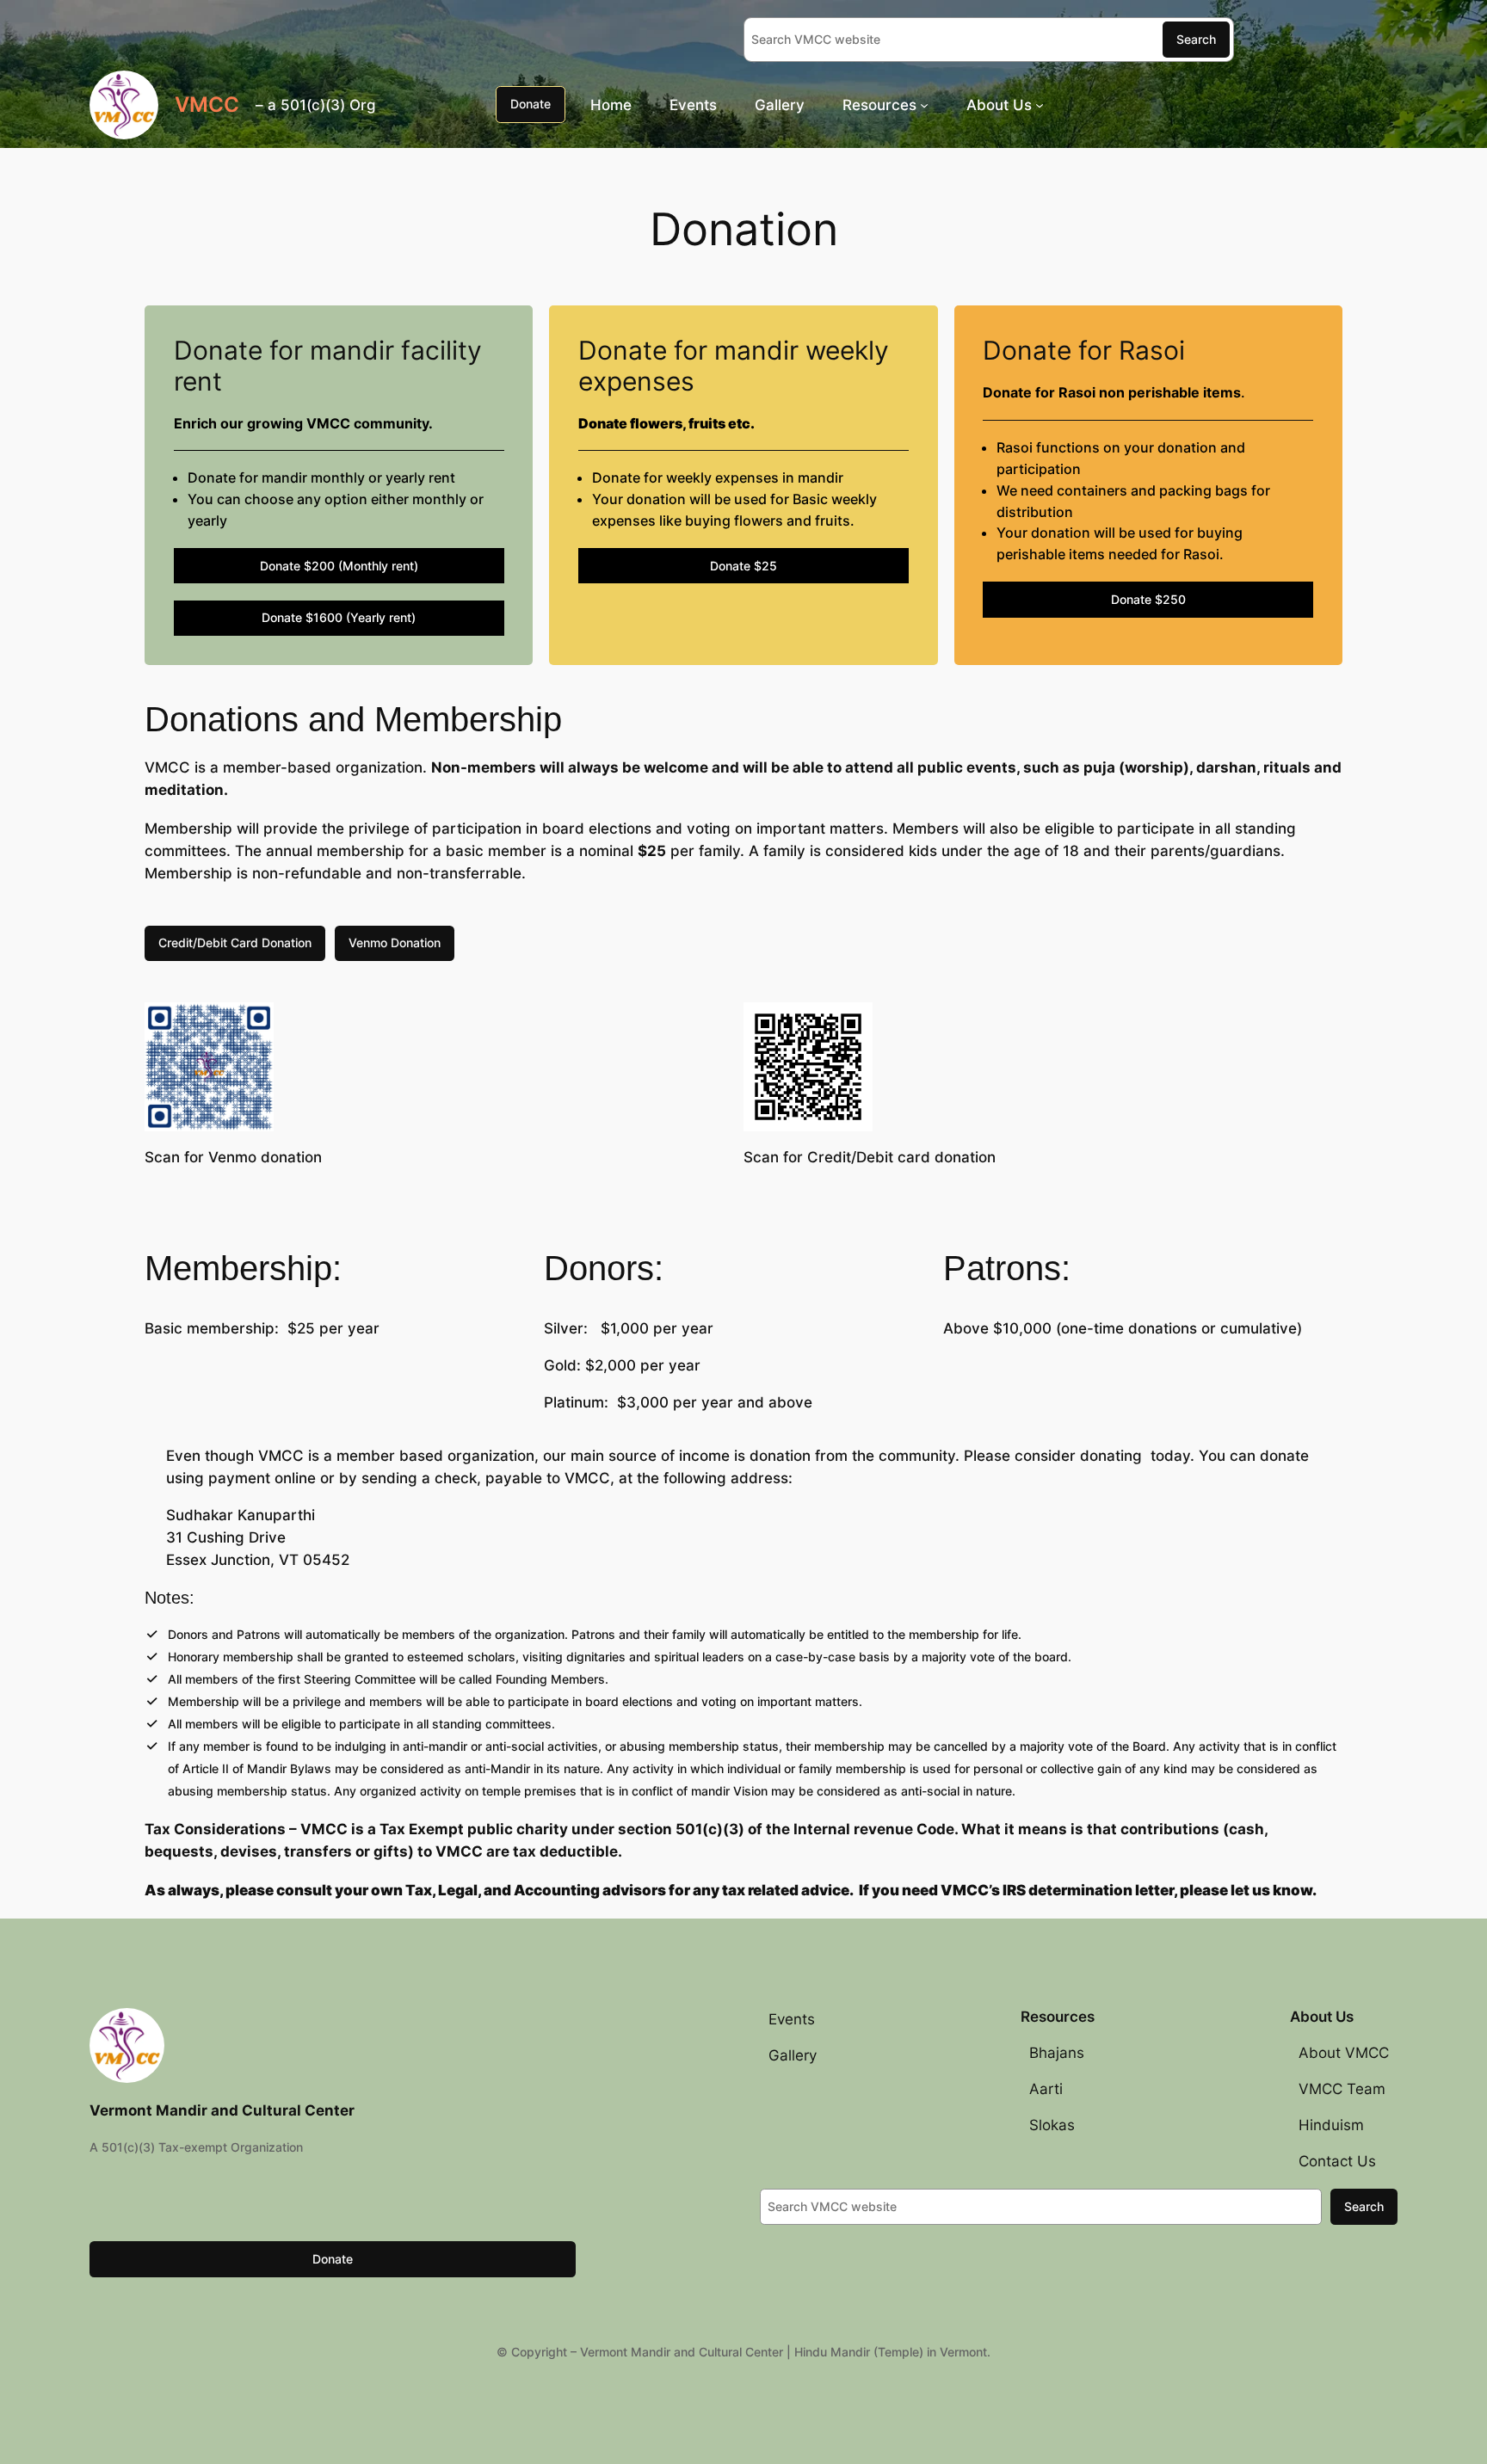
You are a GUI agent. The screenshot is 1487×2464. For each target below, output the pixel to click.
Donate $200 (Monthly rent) (339, 566)
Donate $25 (743, 566)
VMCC (207, 105)
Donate (531, 104)
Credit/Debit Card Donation (235, 942)
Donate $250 (1148, 599)
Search (1196, 39)
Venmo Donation (395, 942)
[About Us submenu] (1040, 104)
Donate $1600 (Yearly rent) (339, 617)
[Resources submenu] (924, 104)
